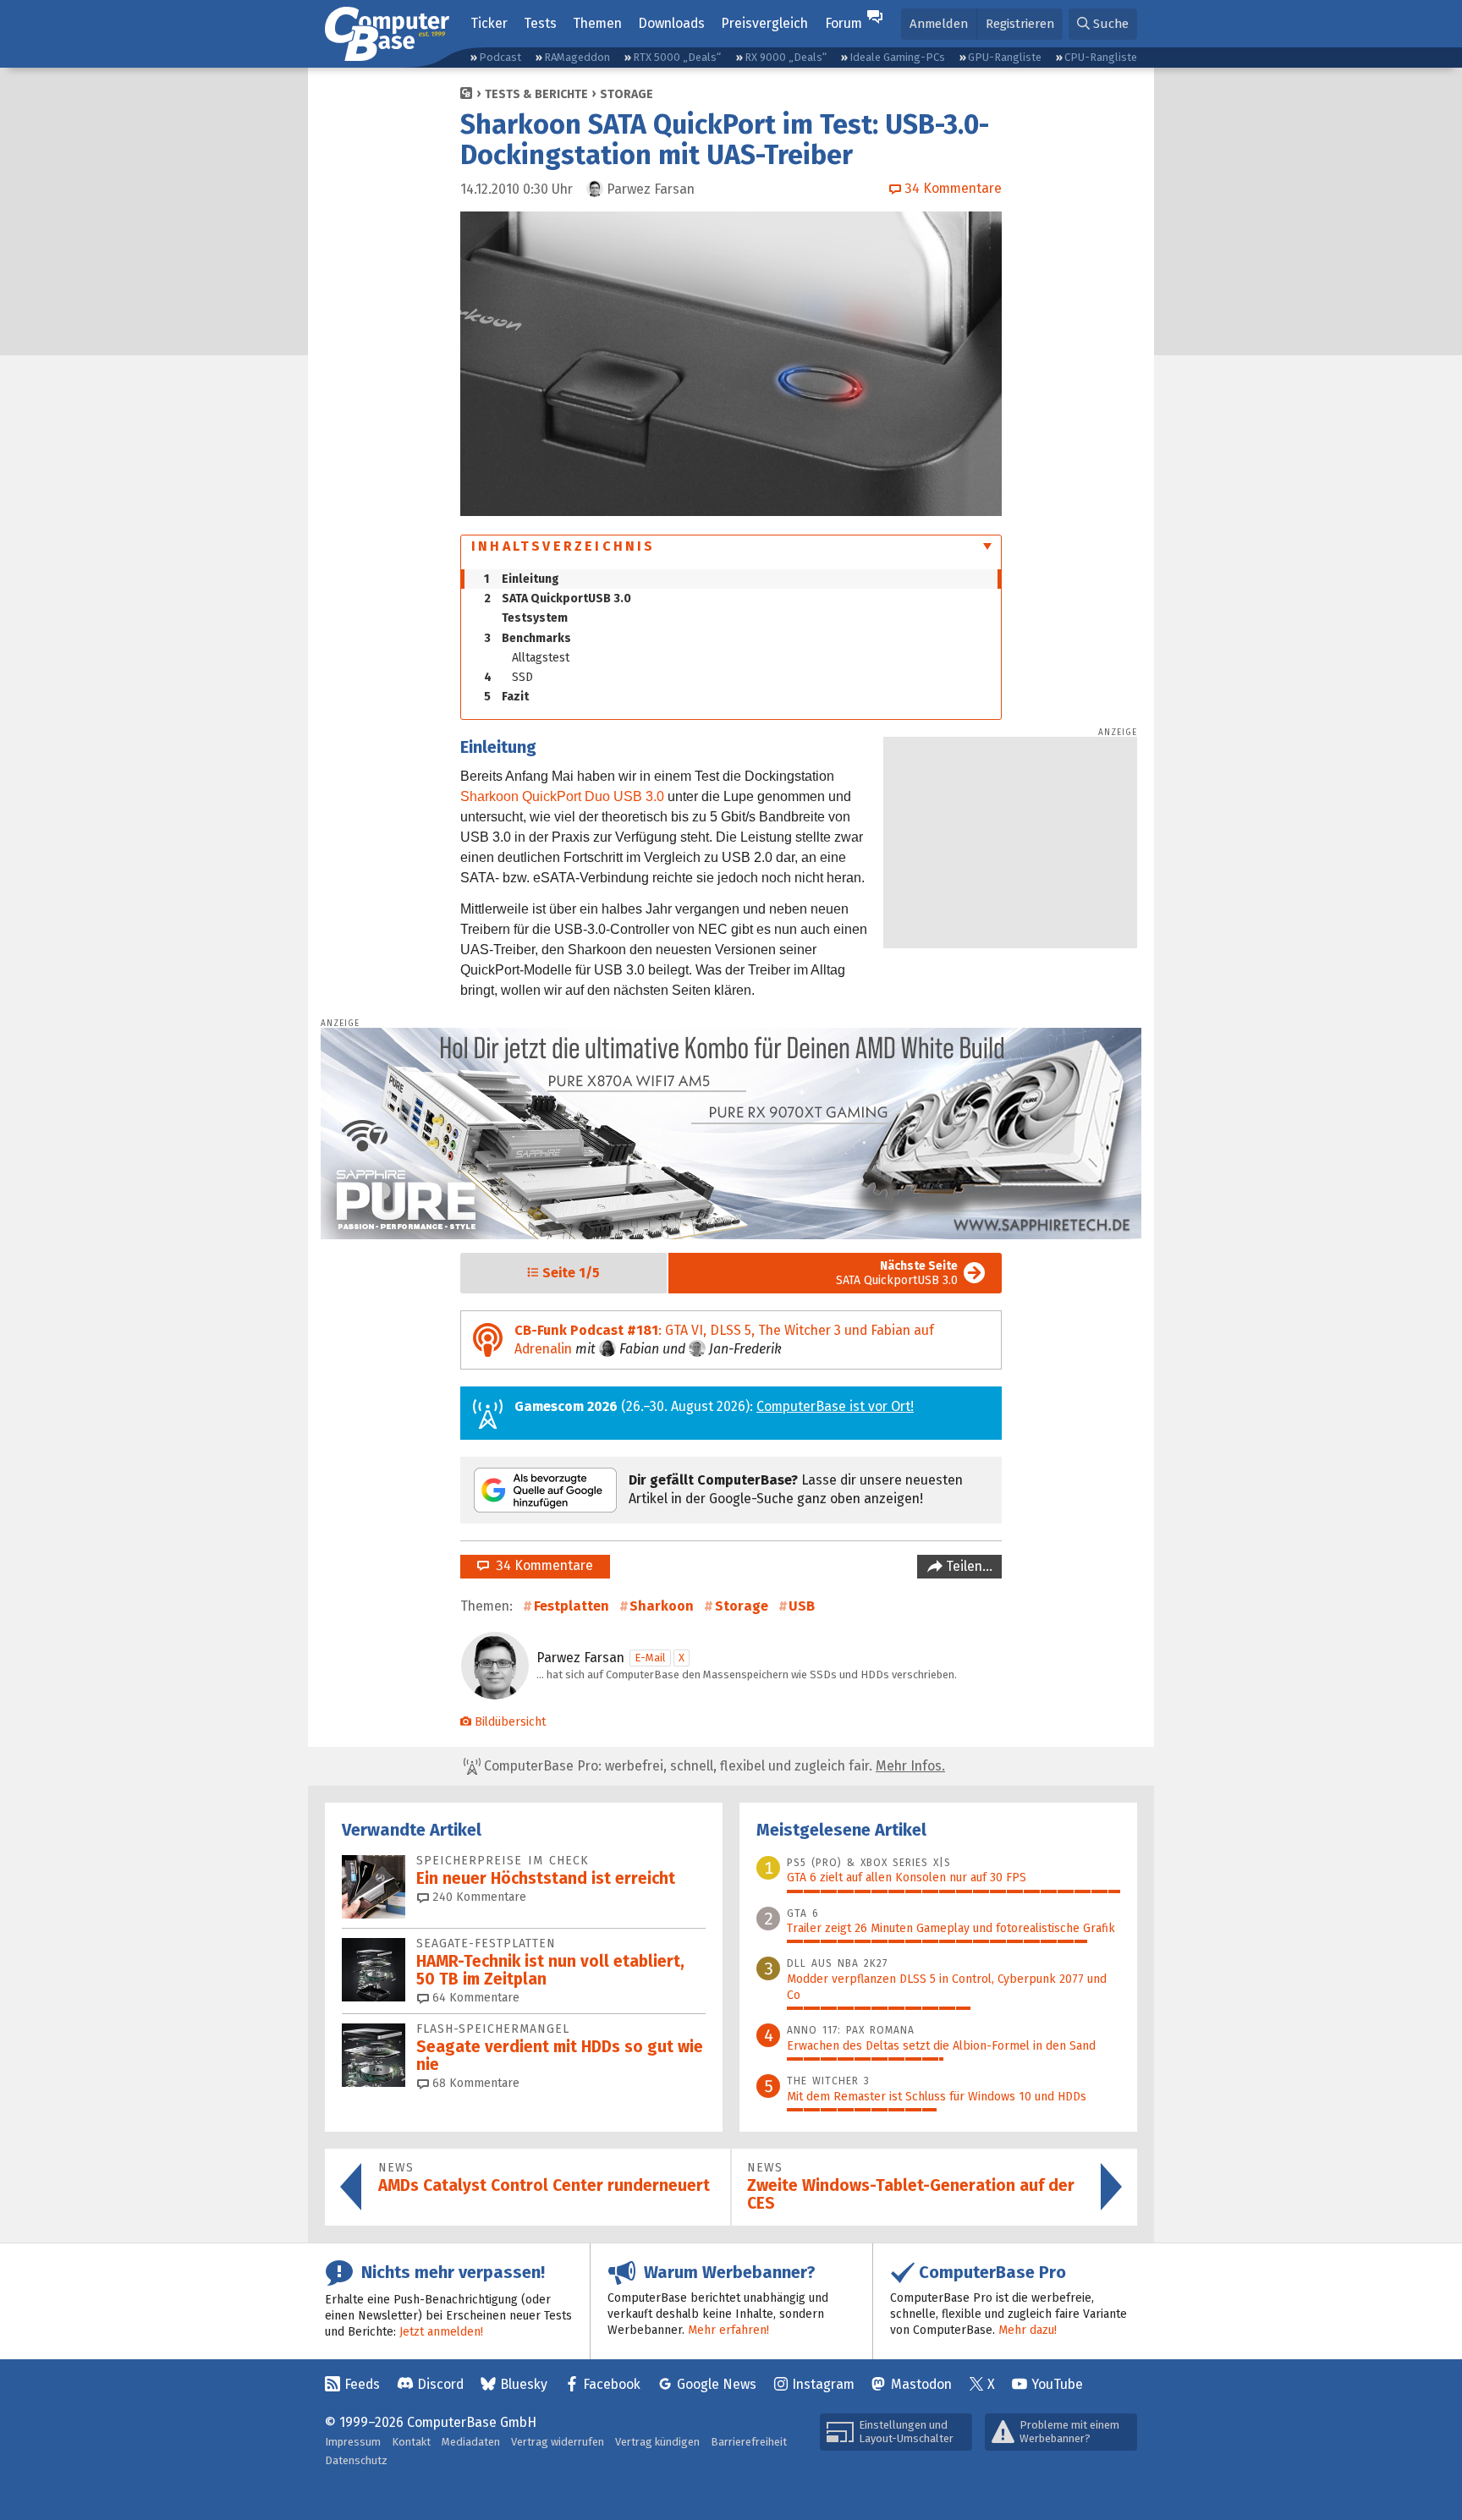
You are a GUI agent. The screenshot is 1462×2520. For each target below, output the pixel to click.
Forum (844, 23)
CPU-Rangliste (1101, 57)
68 (474, 2083)
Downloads (671, 23)
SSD (508, 677)
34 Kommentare (541, 1565)
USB (802, 1606)
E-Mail (650, 1658)
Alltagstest (541, 658)
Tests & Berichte (536, 94)
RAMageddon (577, 57)
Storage (627, 94)
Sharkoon (662, 1606)
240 (478, 1897)
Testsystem (535, 618)
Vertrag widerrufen (558, 2442)
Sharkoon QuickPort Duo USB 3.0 (562, 796)
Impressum (353, 2442)
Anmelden (939, 24)
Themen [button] (597, 23)
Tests (540, 23)
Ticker (489, 23)
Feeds (362, 2384)
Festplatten (572, 1606)
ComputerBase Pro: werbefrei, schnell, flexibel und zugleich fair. (713, 1766)
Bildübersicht (510, 1722)
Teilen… (967, 1566)
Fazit (506, 697)
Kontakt (411, 2442)
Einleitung (522, 579)
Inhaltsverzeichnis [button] (563, 546)
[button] (1103, 24)
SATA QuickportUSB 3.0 (558, 598)
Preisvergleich (764, 23)
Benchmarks (528, 638)
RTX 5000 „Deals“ (677, 57)
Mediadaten (471, 2442)
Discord (440, 2384)
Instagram (823, 2384)
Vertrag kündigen (657, 2442)
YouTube (1057, 2384)
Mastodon (921, 2384)
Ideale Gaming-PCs (897, 57)
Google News (717, 2384)
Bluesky (524, 2384)
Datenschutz (356, 2460)
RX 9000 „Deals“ (786, 57)
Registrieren (1020, 24)
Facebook (612, 2384)
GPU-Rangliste (1005, 57)
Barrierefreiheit (749, 2442)
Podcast (500, 57)
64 (474, 1998)
